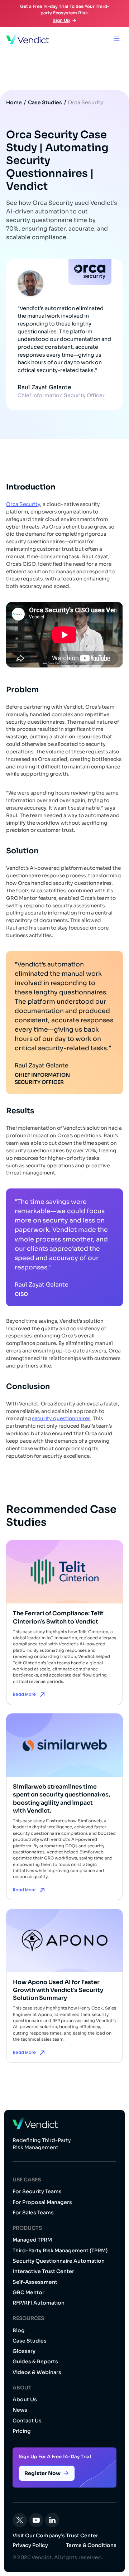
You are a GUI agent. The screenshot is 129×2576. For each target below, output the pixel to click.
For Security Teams (37, 2191)
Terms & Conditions (91, 2545)
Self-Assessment (35, 2282)
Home (14, 102)
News (20, 2410)
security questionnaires (61, 1419)
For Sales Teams (33, 2213)
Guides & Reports (35, 2362)
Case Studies (45, 102)
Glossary (24, 2351)
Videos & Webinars (37, 2372)
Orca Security (85, 102)
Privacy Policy (30, 2545)
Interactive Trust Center (43, 2271)
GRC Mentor (28, 2292)
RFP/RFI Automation (39, 2303)
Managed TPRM (32, 2240)
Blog (19, 2330)
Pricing (22, 2431)
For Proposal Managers (42, 2202)
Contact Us (27, 2421)
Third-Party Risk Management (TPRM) (60, 2251)
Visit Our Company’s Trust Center (55, 2536)
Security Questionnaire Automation (59, 2261)
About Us (25, 2399)
